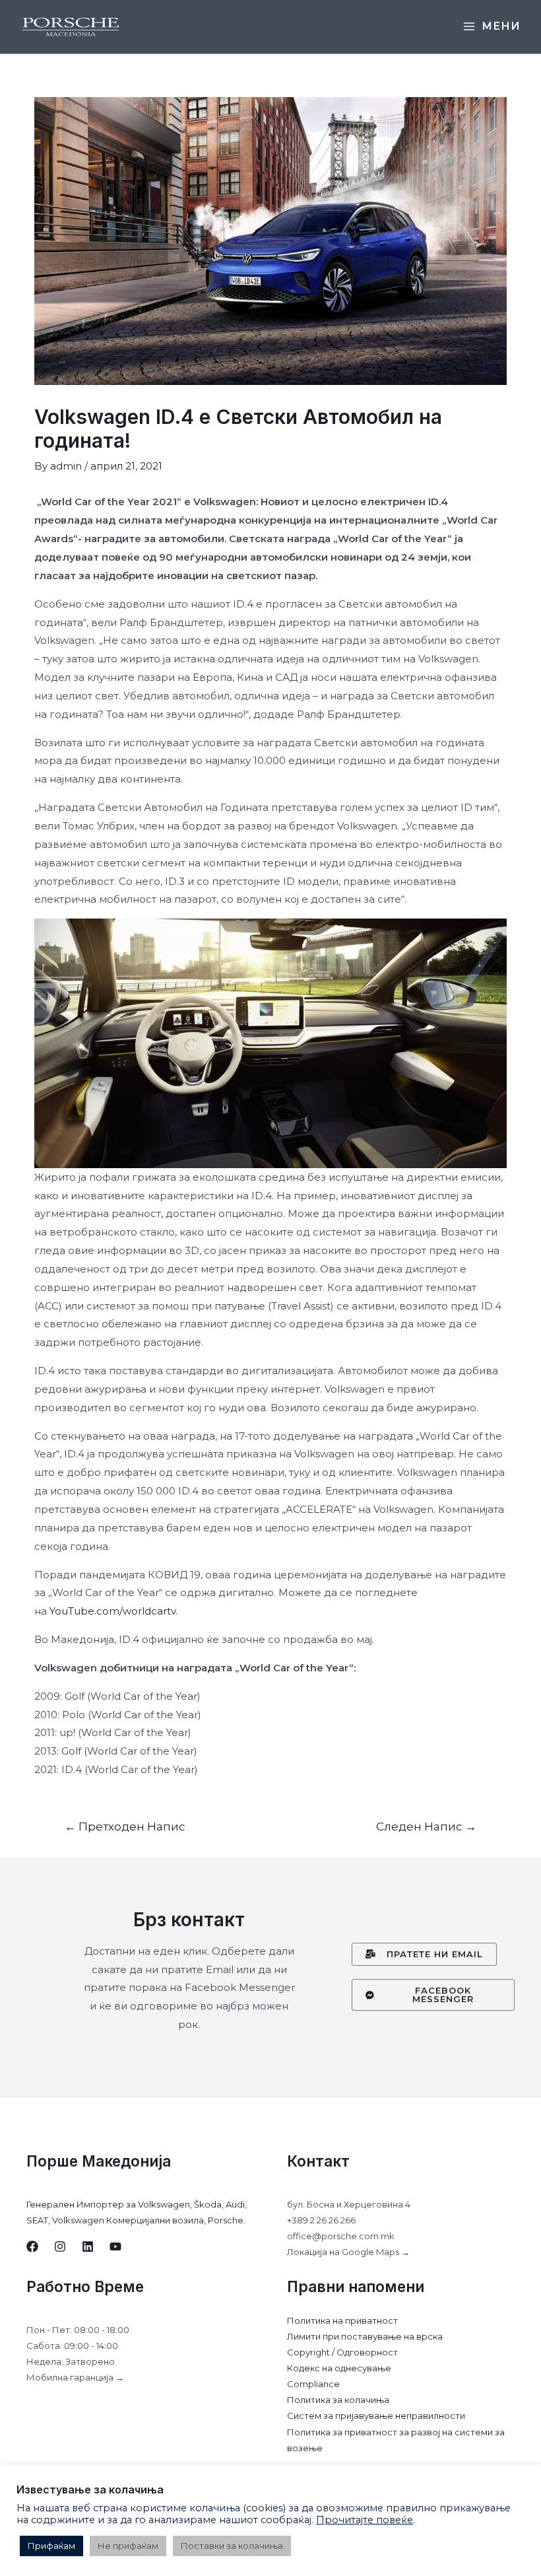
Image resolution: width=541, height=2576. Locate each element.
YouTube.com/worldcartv (112, 1611)
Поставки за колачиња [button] (232, 2546)
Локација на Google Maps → (348, 2252)
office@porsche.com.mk (341, 2236)
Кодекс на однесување (339, 2368)
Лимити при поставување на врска (365, 2336)
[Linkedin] (88, 2246)
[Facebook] (32, 2246)
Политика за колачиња (338, 2400)
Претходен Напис (125, 1826)
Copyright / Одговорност (342, 2352)
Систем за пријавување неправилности (376, 2416)
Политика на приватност (342, 2320)
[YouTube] (115, 2246)
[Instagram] (60, 2246)
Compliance (313, 2384)
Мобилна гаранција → (75, 2377)
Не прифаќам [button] (128, 2546)
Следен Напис (426, 1826)
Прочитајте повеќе (365, 2520)
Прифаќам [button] (51, 2546)
